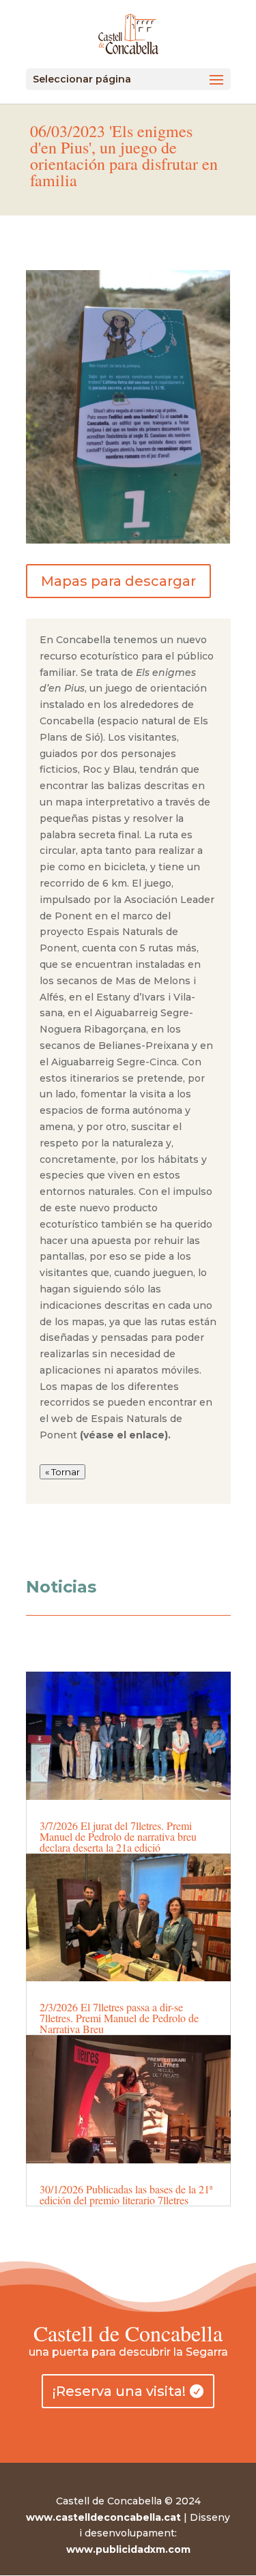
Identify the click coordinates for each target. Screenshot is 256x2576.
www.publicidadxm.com (128, 2549)
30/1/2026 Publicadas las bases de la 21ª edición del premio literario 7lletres (126, 2194)
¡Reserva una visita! (119, 2391)
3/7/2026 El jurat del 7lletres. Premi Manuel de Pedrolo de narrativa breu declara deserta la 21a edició (118, 1836)
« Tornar (62, 1472)
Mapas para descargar (118, 581)
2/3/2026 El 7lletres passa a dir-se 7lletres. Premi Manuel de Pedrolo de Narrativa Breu (119, 2018)
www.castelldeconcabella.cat (103, 2517)
